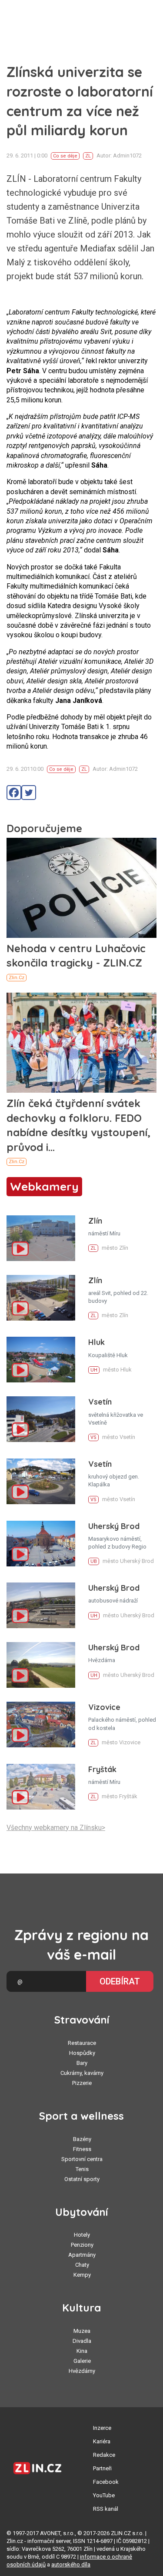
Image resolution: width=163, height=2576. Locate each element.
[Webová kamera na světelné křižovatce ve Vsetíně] (41, 1419)
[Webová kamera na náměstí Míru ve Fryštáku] (41, 1787)
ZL (88, 156)
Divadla (82, 2341)
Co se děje (65, 156)
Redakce (104, 2455)
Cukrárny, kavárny (82, 2073)
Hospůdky (82, 2053)
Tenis (82, 2169)
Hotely (82, 2235)
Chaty (82, 2265)
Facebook (106, 2482)
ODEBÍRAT (120, 1981)
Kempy (82, 2275)
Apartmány (82, 2255)
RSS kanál (106, 2509)
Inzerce (102, 2428)
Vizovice (104, 1707)
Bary (82, 2063)
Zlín (95, 1221)
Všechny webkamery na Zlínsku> (56, 1828)
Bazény (82, 2139)
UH (94, 1370)
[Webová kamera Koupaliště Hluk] (41, 1360)
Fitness (82, 2149)
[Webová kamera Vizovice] (41, 1725)
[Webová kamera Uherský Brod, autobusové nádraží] (41, 1605)
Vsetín (100, 1402)
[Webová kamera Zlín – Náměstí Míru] (41, 1238)
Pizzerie (82, 2083)
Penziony (82, 2245)
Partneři (102, 2468)
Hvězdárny (82, 2371)
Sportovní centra (82, 2159)
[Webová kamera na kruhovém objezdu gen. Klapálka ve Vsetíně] (41, 1481)
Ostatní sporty (82, 2179)
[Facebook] (14, 793)
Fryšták (102, 1769)
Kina (82, 2351)
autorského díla (71, 2564)
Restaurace (82, 2043)
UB (94, 1561)
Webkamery (44, 1186)
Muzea (82, 2331)
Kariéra (102, 2441)
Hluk (96, 1342)
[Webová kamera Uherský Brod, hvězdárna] (41, 1665)
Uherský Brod (114, 1526)
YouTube (104, 2495)
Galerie (82, 2361)
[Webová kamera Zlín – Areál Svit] (41, 1298)
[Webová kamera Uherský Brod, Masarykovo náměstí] (41, 1544)
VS (93, 1437)
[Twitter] (29, 793)
